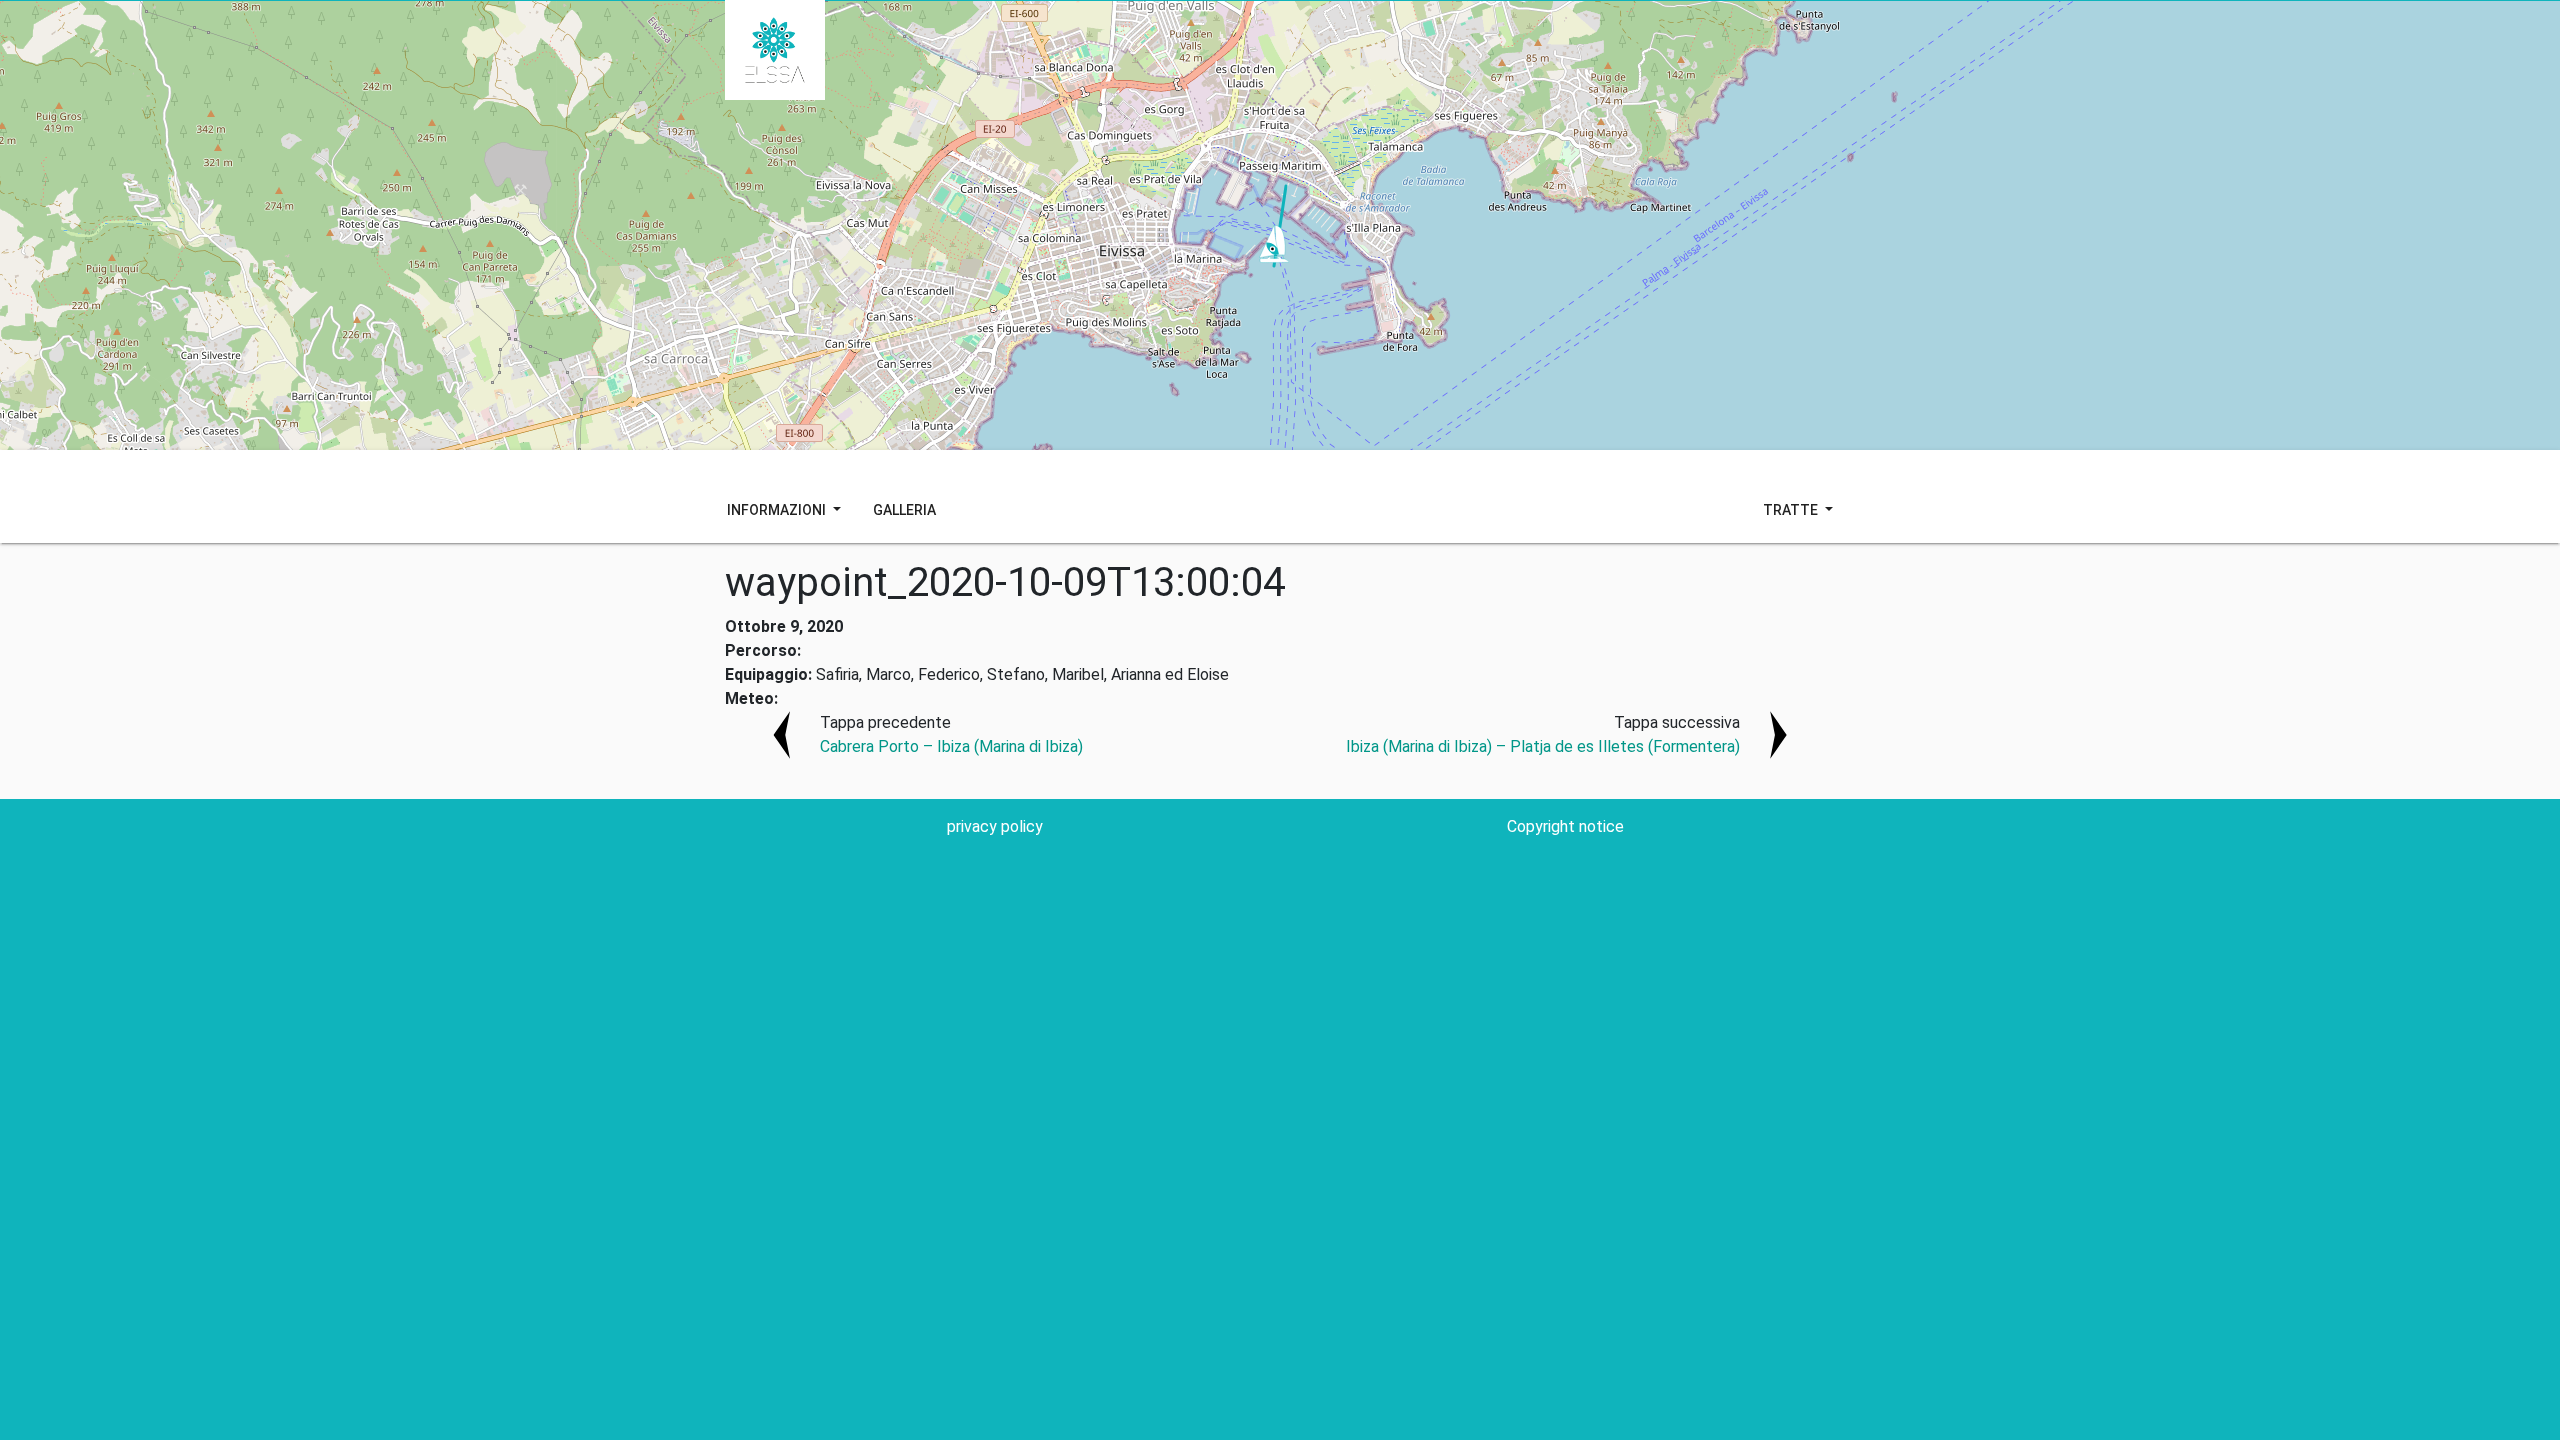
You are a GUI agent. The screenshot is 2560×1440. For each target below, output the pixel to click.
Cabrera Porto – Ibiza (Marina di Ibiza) (951, 746)
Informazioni (778, 510)
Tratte (1792, 510)
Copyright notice (1565, 826)
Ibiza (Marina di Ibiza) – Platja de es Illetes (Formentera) (1543, 746)
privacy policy (995, 826)
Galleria (904, 510)
